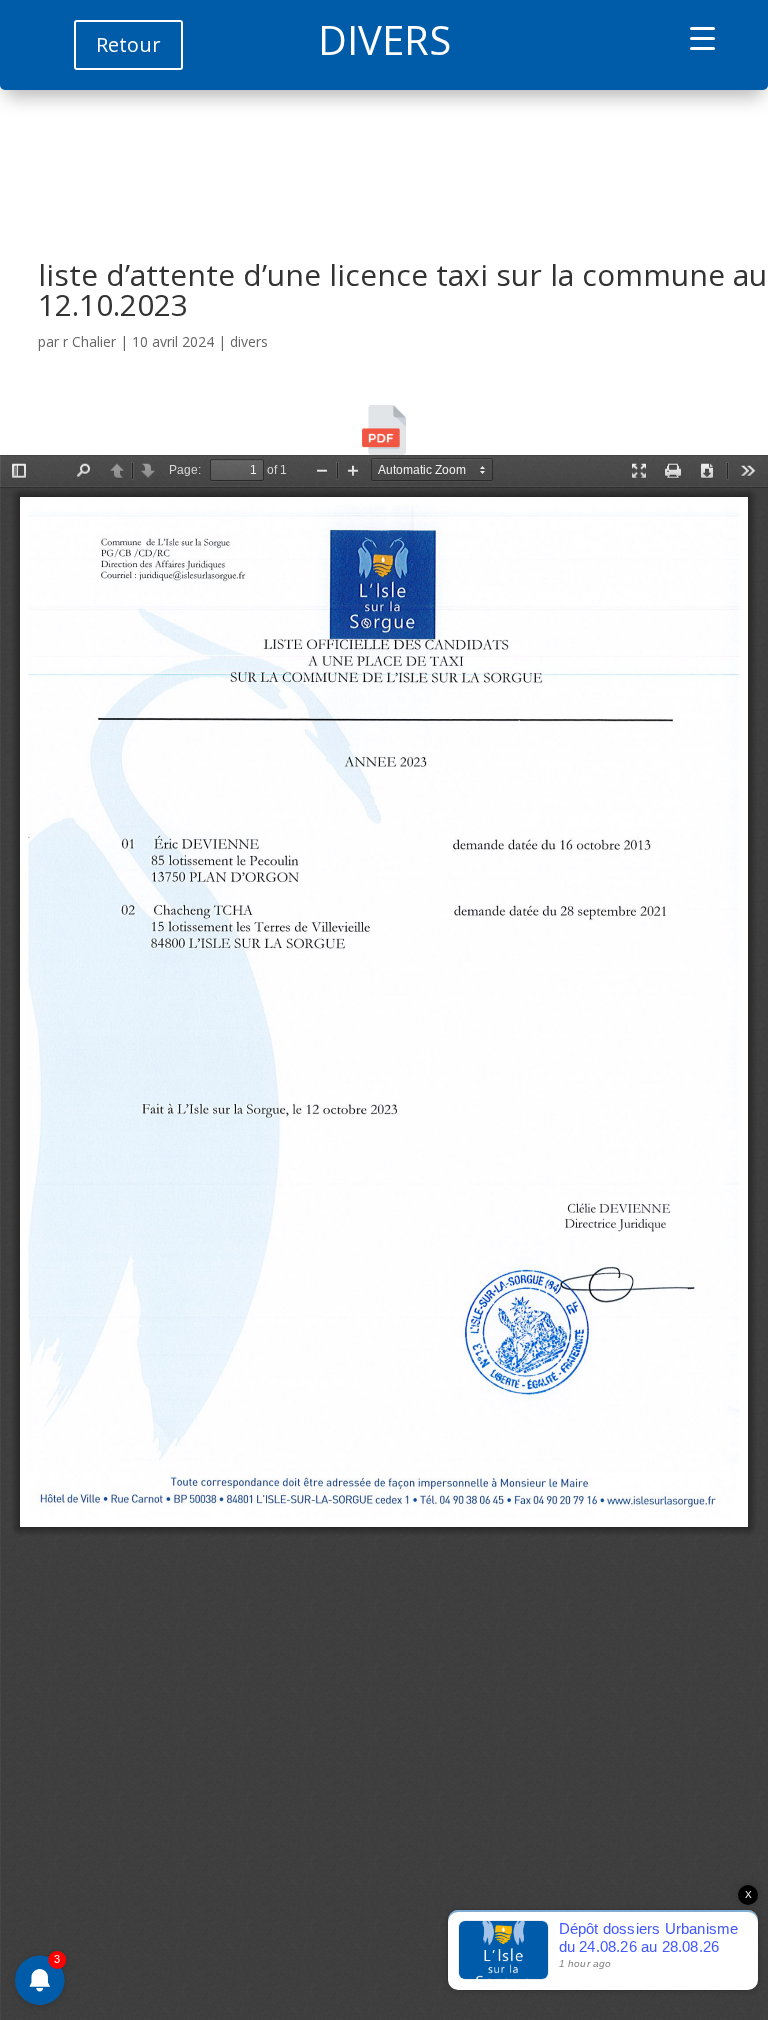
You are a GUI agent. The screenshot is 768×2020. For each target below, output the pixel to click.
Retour (128, 44)
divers (249, 341)
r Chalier (89, 341)
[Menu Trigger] (702, 37)
